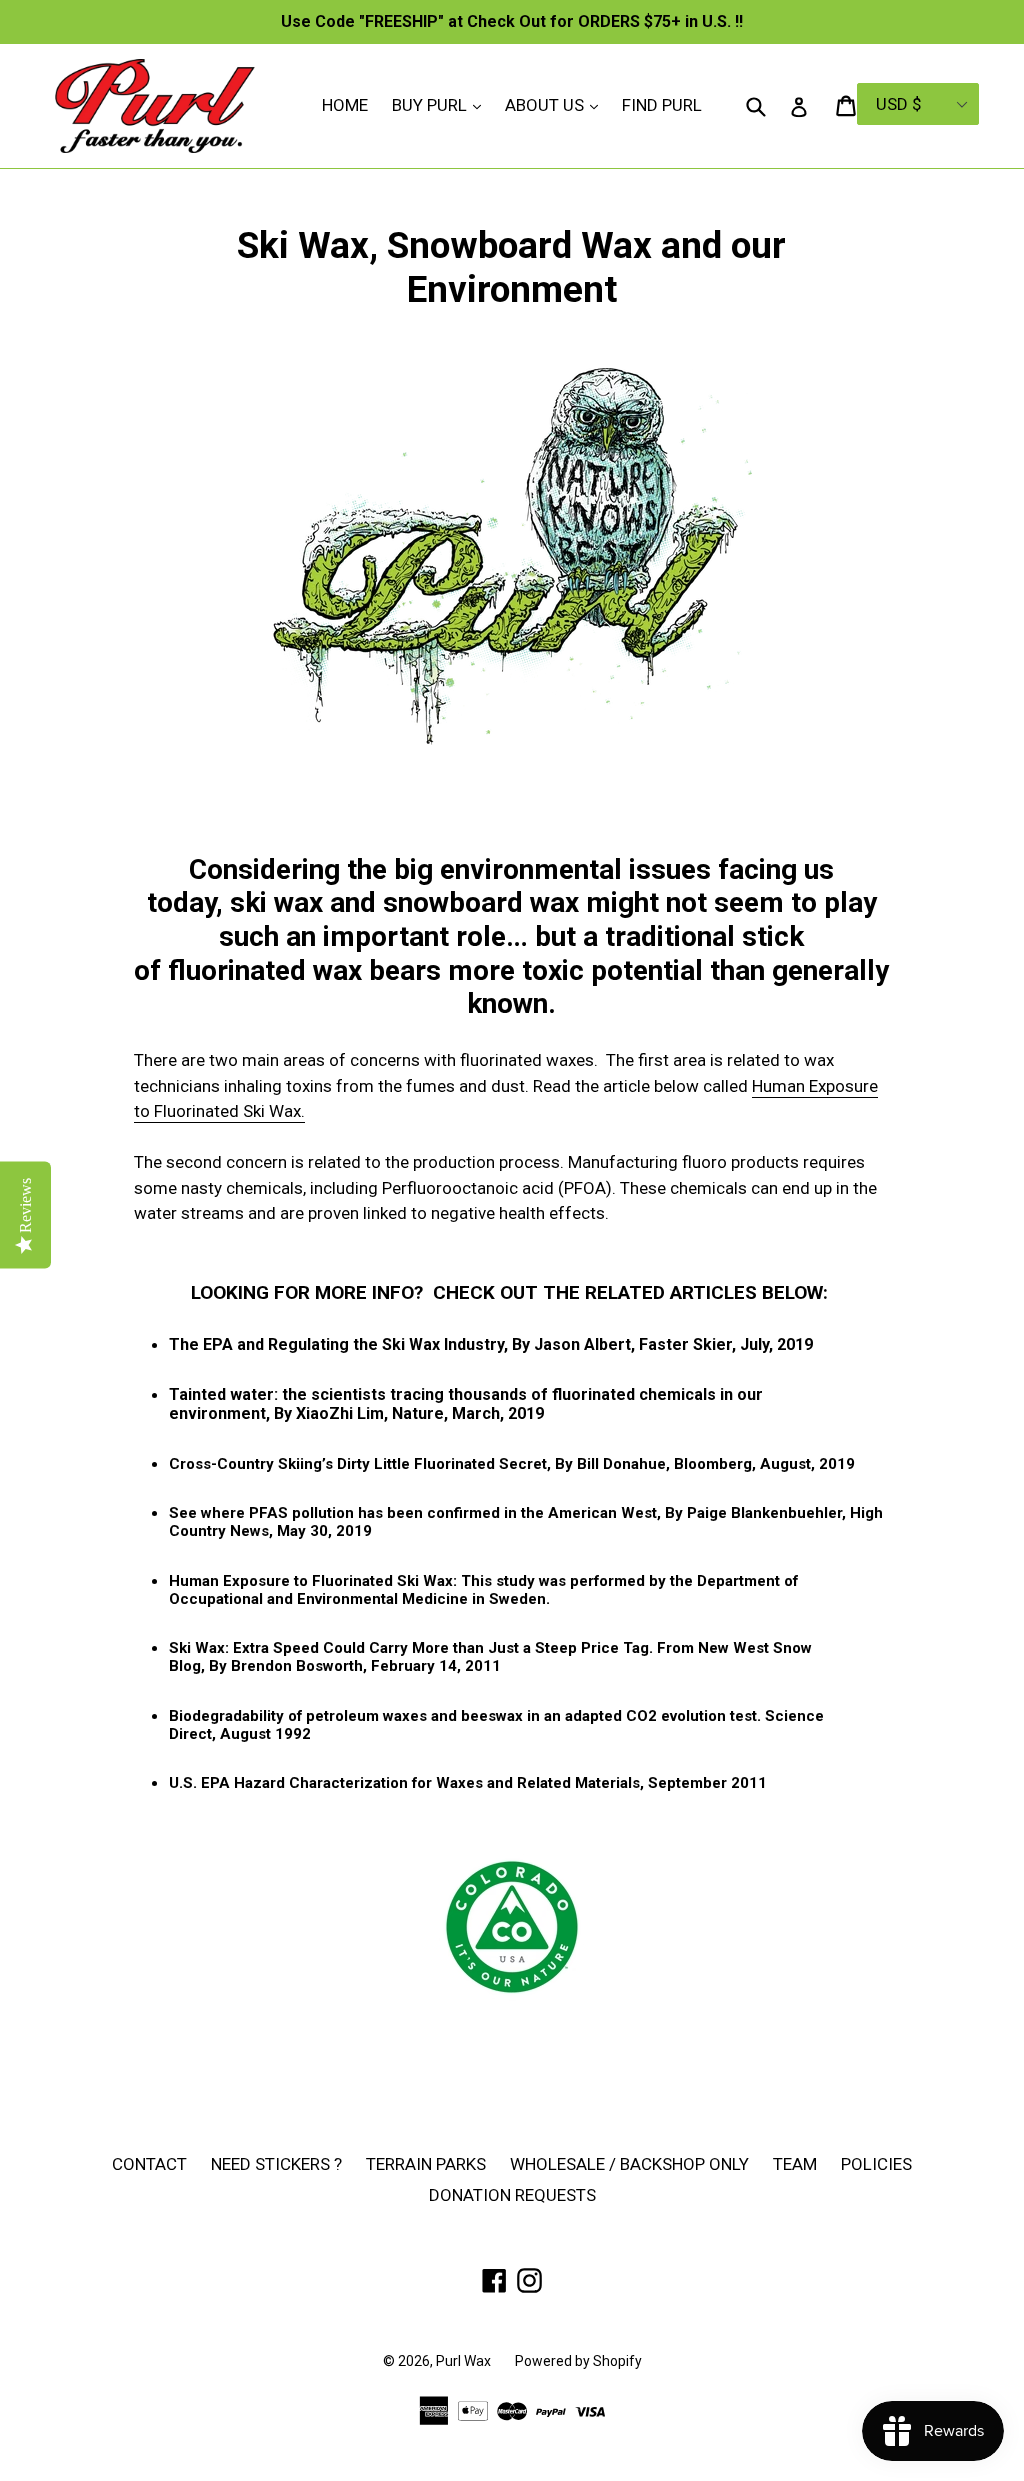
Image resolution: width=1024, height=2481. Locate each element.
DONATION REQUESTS (512, 2195)
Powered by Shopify (578, 2361)
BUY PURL (441, 104)
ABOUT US (556, 104)
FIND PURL (662, 105)
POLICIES (876, 2164)
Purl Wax (463, 2361)
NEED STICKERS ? (276, 2164)
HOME (345, 105)
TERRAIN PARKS (426, 2164)
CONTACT (149, 2164)
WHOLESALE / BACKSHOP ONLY (629, 2164)
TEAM (795, 2164)
